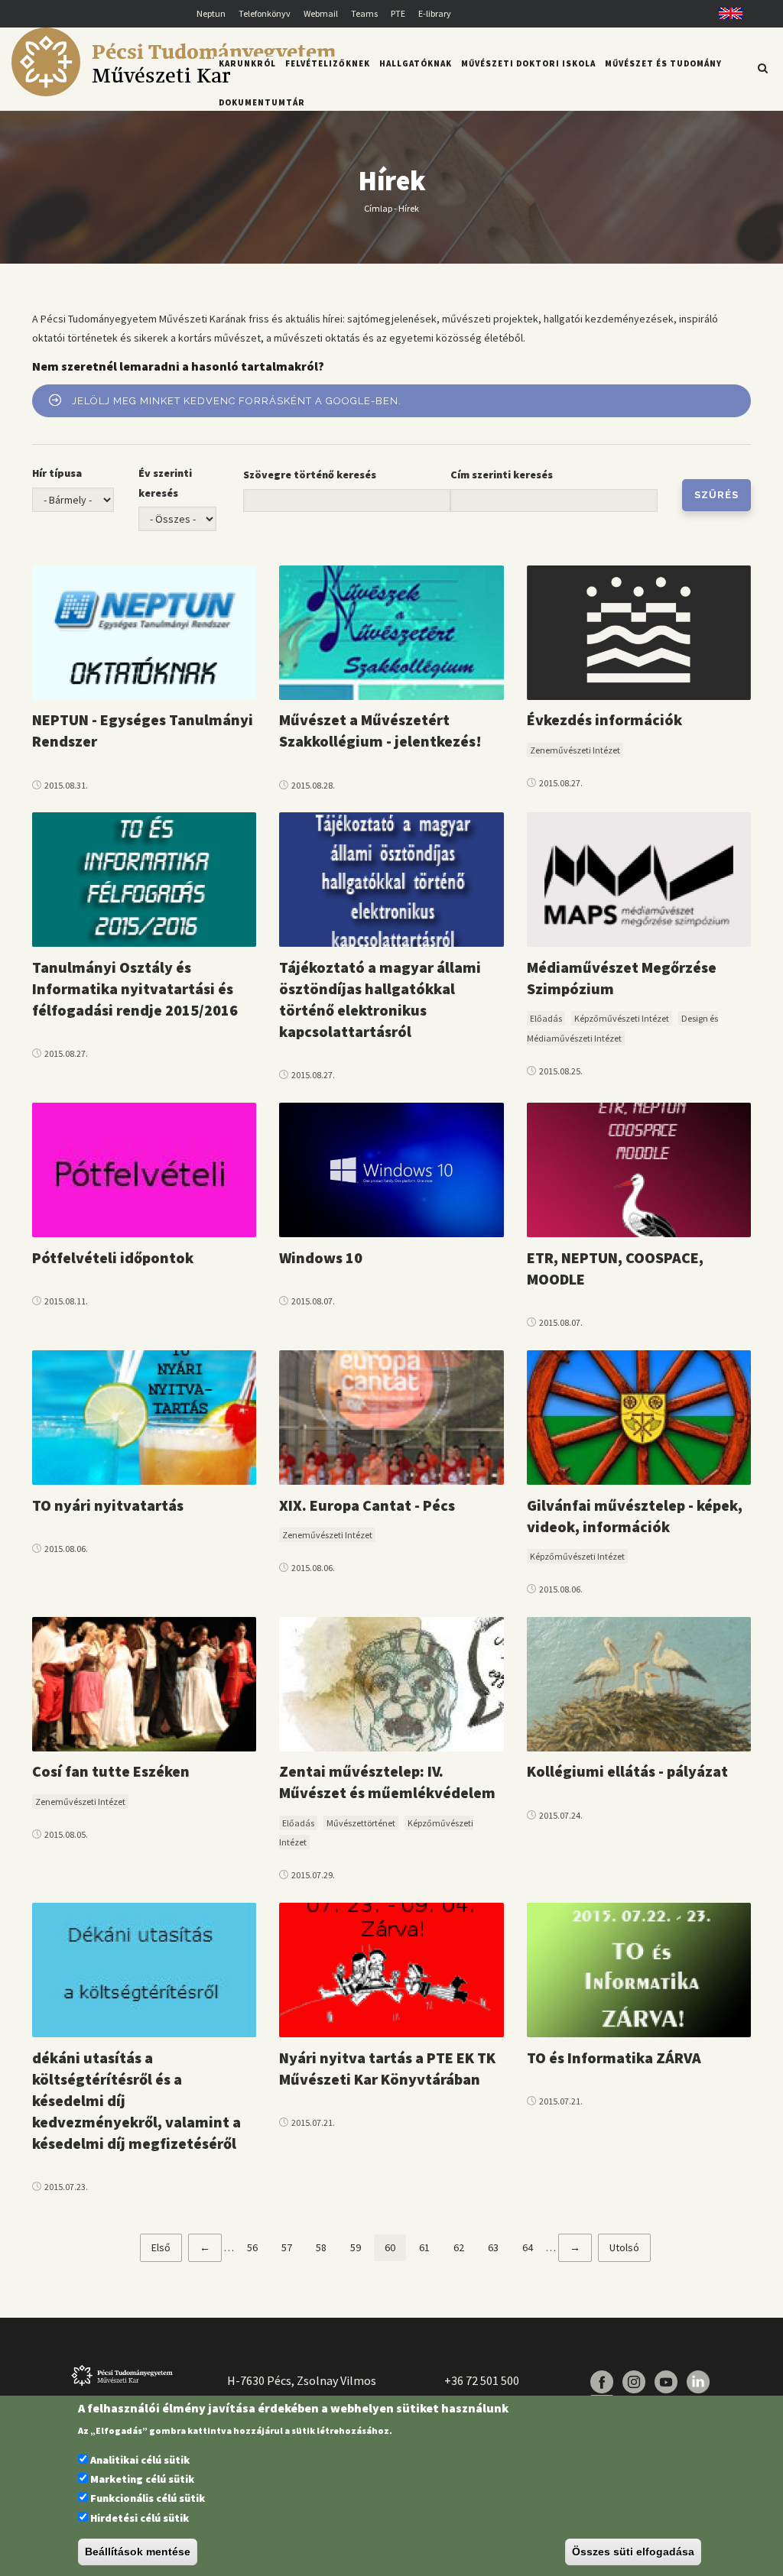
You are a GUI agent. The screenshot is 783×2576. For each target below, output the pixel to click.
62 (464, 2247)
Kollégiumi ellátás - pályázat (627, 1771)
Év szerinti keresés (165, 483)
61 (430, 2247)
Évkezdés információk (604, 719)
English (725, 13)
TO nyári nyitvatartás (108, 1505)
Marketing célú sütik (142, 2479)
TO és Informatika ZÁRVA (614, 2058)
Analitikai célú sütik (140, 2460)
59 (361, 2247)
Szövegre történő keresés (310, 475)
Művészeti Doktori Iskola (528, 63)
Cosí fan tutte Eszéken (111, 1771)
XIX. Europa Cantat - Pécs (367, 1505)
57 (292, 2247)
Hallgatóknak (416, 63)
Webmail (321, 13)
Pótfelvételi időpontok (113, 1257)
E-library (435, 13)
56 (258, 2247)
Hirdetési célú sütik (140, 2518)
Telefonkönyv (265, 13)
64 (533, 2247)
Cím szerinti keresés (502, 475)
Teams (364, 13)
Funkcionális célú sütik (148, 2498)
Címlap (378, 208)
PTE (398, 13)
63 (499, 2247)
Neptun (211, 13)
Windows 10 (321, 1257)
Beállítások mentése (138, 2552)
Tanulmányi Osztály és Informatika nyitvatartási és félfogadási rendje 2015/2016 (135, 988)
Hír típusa (57, 473)
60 (395, 2251)
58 (327, 2247)
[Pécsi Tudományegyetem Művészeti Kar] (173, 92)
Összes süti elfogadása (633, 2552)
